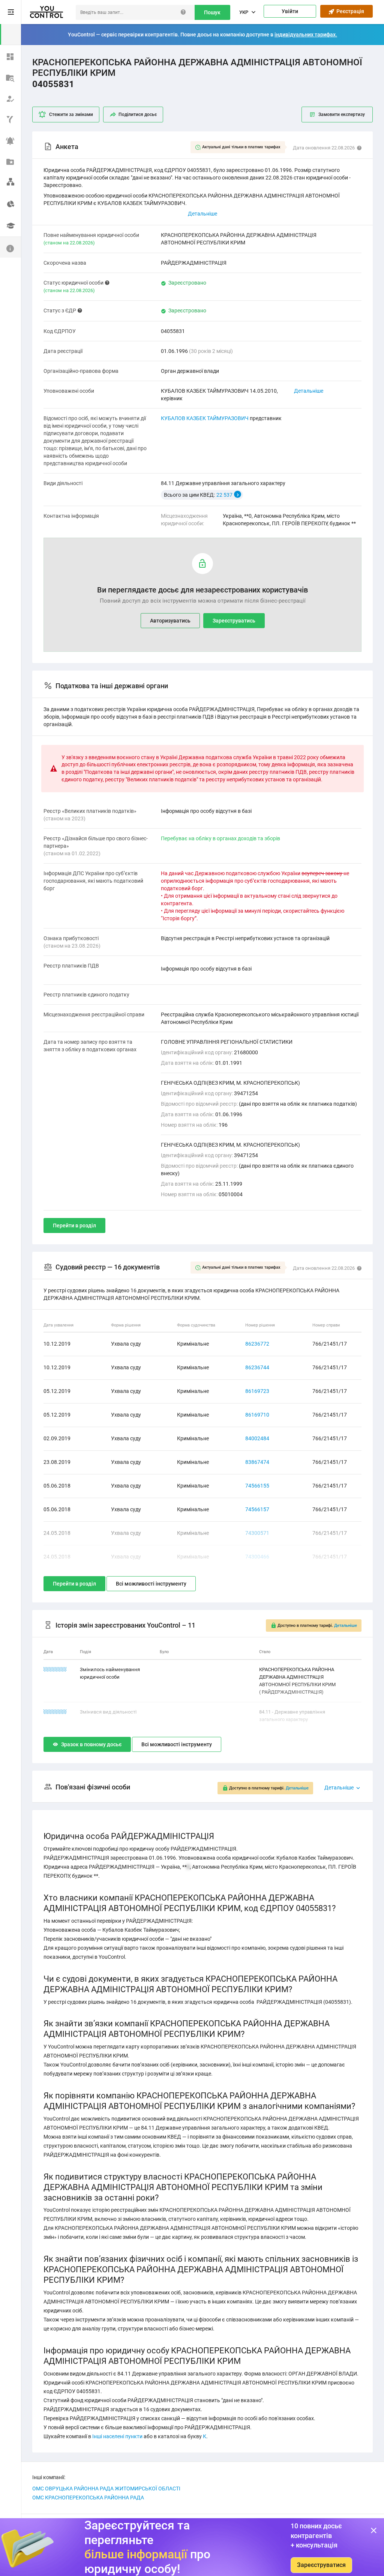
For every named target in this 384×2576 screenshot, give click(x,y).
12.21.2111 (55, 1669)
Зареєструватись (234, 621)
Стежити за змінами (71, 115)
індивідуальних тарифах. (306, 35)
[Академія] (10, 226)
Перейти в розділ (74, 1225)
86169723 (257, 1391)
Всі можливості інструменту (151, 1584)
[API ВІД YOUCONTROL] (10, 119)
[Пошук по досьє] (10, 77)
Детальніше (309, 391)
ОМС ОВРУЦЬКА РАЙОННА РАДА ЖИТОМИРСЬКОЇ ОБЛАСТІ (106, 2489)
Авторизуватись (170, 621)
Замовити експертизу (342, 115)
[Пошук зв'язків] (10, 182)
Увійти (290, 11)
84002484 (257, 1438)
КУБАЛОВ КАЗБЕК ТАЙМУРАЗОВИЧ (205, 418)
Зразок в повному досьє (91, 1744)
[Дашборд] (10, 56)
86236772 (257, 1344)
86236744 (257, 1367)
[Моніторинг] (10, 140)
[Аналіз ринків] (10, 203)
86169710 (257, 1415)
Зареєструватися (321, 2565)
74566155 (257, 1486)
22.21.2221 (55, 1712)
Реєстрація (349, 11)
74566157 (257, 1509)
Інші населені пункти (117, 2436)
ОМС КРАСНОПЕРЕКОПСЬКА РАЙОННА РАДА (88, 2498)
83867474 (257, 1462)
